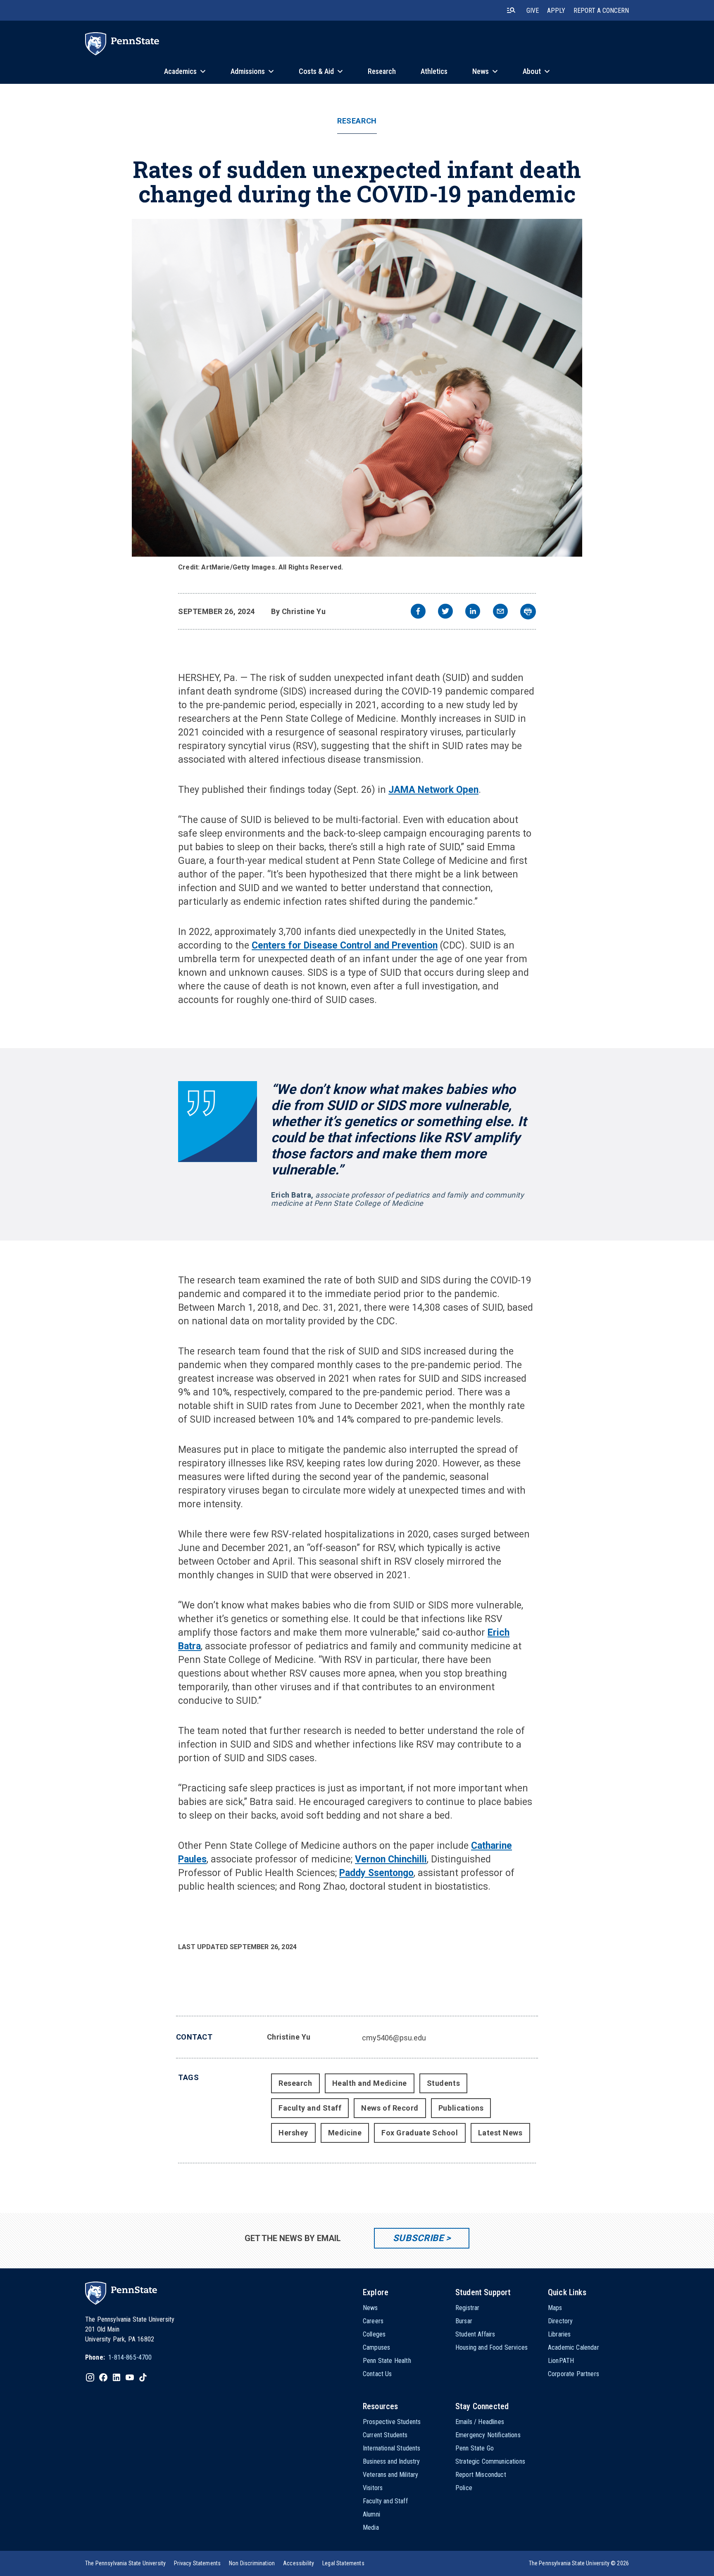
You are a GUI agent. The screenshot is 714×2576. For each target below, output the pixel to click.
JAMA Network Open (433, 790)
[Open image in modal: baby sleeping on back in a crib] (357, 388)
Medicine (345, 2133)
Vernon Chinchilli (391, 1859)
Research (357, 121)
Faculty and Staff (310, 2108)
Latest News (500, 2133)
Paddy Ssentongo (376, 1873)
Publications (461, 2108)
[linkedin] (473, 612)
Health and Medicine (370, 2083)
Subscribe (418, 2238)
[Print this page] (528, 612)
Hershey (293, 2133)
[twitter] (445, 612)
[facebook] (418, 612)
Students (443, 2083)
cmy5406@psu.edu (394, 2038)
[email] (500, 612)
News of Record (390, 2108)
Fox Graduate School (420, 2133)
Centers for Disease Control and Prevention (345, 945)
